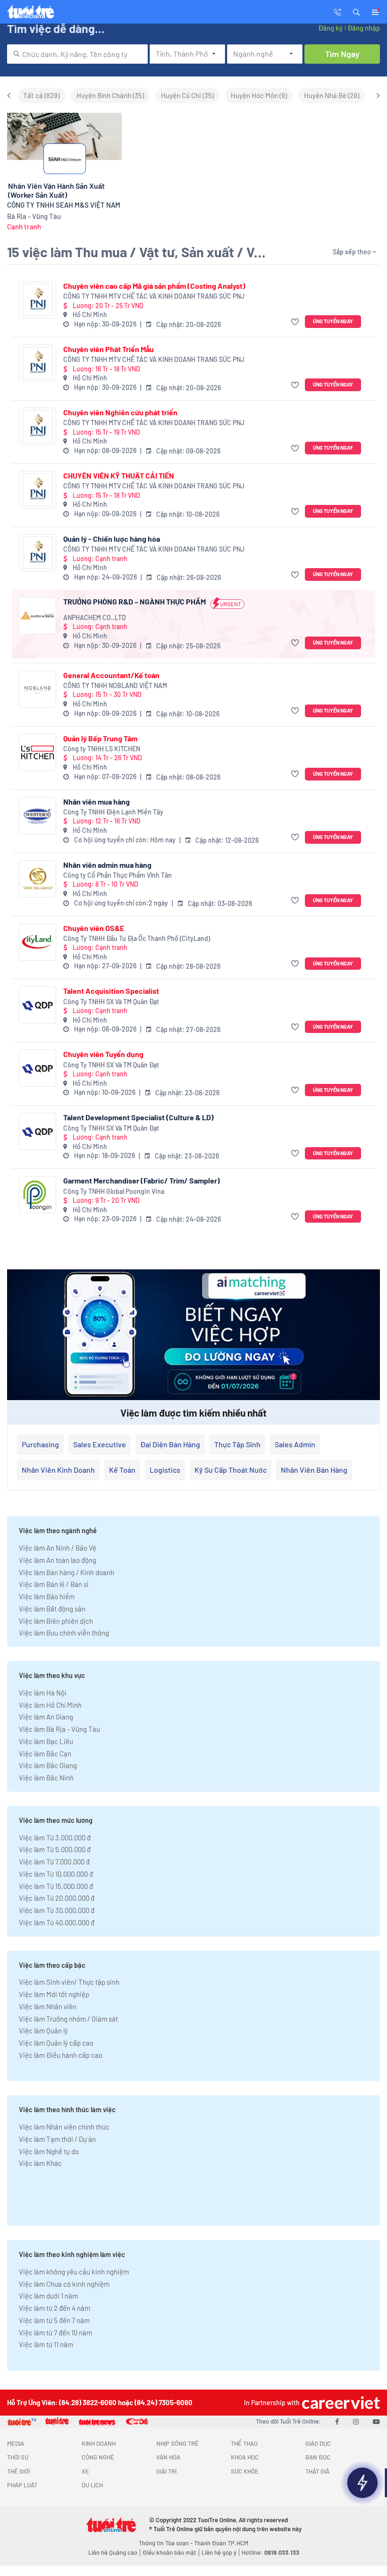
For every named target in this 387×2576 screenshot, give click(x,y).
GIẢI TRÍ (166, 2471)
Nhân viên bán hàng (314, 1470)
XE (85, 2471)
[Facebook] (337, 2421)
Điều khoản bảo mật (169, 2552)
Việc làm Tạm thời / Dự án (57, 2139)
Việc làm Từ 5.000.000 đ (55, 1849)
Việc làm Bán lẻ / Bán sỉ (54, 1584)
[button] (356, 11)
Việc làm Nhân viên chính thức (64, 2127)
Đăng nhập (364, 28)
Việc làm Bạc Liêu (46, 1741)
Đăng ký (330, 28)
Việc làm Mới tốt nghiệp (54, 1994)
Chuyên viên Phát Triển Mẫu (109, 349)
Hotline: (270, 2552)
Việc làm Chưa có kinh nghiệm (64, 2284)
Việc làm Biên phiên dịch (56, 1621)
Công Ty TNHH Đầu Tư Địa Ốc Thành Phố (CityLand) (137, 938)
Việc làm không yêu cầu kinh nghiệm (74, 2272)
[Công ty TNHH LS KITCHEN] (38, 752)
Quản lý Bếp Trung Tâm (100, 738)
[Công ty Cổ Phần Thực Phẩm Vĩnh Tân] (38, 879)
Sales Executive (100, 1444)
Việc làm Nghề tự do (49, 2151)
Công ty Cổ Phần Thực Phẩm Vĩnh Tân (118, 875)
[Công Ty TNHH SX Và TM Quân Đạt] (38, 1005)
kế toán (122, 1470)
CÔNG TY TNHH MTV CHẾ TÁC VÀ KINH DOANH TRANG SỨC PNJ (154, 296)
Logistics (165, 1470)
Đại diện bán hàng (170, 1444)
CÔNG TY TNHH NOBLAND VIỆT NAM (115, 685)
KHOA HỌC (245, 2457)
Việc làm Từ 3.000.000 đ (55, 1838)
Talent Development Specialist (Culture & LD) (139, 1117)
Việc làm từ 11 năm (46, 2344)
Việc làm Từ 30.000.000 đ (57, 1910)
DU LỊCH (92, 2485)
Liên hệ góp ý (219, 2552)
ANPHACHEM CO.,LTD (95, 617)
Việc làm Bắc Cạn (45, 1754)
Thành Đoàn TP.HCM (221, 2543)
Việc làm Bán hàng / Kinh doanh (67, 1572)
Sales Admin (295, 1444)
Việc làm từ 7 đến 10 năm (55, 2333)
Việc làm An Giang (46, 1717)
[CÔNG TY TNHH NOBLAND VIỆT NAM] (38, 689)
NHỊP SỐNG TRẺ (177, 2443)
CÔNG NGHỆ (98, 2457)
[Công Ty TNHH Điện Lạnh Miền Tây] (38, 816)
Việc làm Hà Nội (43, 1693)
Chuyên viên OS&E (94, 928)
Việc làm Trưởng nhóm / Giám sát (68, 2019)
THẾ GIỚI (18, 2471)
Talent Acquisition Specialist (111, 991)
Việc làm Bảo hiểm (47, 1596)
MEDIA (16, 2443)
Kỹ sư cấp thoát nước (231, 1470)
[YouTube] (376, 2421)
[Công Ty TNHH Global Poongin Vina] (38, 1195)
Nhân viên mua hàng (97, 801)
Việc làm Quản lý (43, 2031)
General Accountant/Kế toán (111, 675)
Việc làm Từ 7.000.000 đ (54, 1862)
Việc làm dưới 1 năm (48, 2296)
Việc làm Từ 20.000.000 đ (57, 1898)
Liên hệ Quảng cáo (113, 2552)
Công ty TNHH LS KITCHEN (102, 749)
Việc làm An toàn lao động (58, 1560)
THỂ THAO (244, 2443)
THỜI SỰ (18, 2457)
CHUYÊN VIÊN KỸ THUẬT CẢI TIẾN (119, 475)
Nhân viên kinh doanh (58, 1470)
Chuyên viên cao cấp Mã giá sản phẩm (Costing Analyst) (154, 286)
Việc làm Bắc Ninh (46, 1778)
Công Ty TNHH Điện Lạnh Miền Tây (113, 812)
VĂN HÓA (168, 2457)
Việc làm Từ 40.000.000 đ (57, 1922)
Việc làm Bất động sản (52, 1609)
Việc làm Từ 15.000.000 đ (56, 1886)
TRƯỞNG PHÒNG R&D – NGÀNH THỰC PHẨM (135, 601)
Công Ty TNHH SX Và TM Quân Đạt (111, 1002)
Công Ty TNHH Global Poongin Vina (114, 1191)
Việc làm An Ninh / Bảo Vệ (58, 1548)
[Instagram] (356, 2421)
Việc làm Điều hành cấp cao (61, 2055)
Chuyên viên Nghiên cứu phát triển (120, 412)
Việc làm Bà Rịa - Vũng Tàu (59, 1729)
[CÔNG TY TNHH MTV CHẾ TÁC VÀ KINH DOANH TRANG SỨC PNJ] (38, 300)
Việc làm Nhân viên (48, 2006)
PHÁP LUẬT (22, 2485)
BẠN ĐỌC (318, 2457)
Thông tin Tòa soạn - (166, 2543)
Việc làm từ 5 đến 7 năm (54, 2320)
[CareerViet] (340, 2403)
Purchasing (40, 1444)
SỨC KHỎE (245, 2471)
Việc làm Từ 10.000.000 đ (56, 1874)
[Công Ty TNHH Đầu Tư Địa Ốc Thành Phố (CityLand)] (38, 942)
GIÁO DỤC (318, 2443)
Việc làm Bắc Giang (48, 1765)
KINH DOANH (99, 2443)
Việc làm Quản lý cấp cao (56, 2043)
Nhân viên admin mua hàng (107, 865)
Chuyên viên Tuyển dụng (103, 1054)
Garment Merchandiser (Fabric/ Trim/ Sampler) (142, 1180)
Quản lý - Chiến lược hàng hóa (112, 539)
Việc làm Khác (40, 2163)
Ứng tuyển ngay (333, 321)
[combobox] (77, 54)
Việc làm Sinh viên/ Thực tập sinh (69, 1982)
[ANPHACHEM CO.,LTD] (38, 616)
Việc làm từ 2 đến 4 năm (55, 2308)
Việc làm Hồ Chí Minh (50, 1705)
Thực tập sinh (237, 1444)
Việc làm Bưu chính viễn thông (64, 1633)
